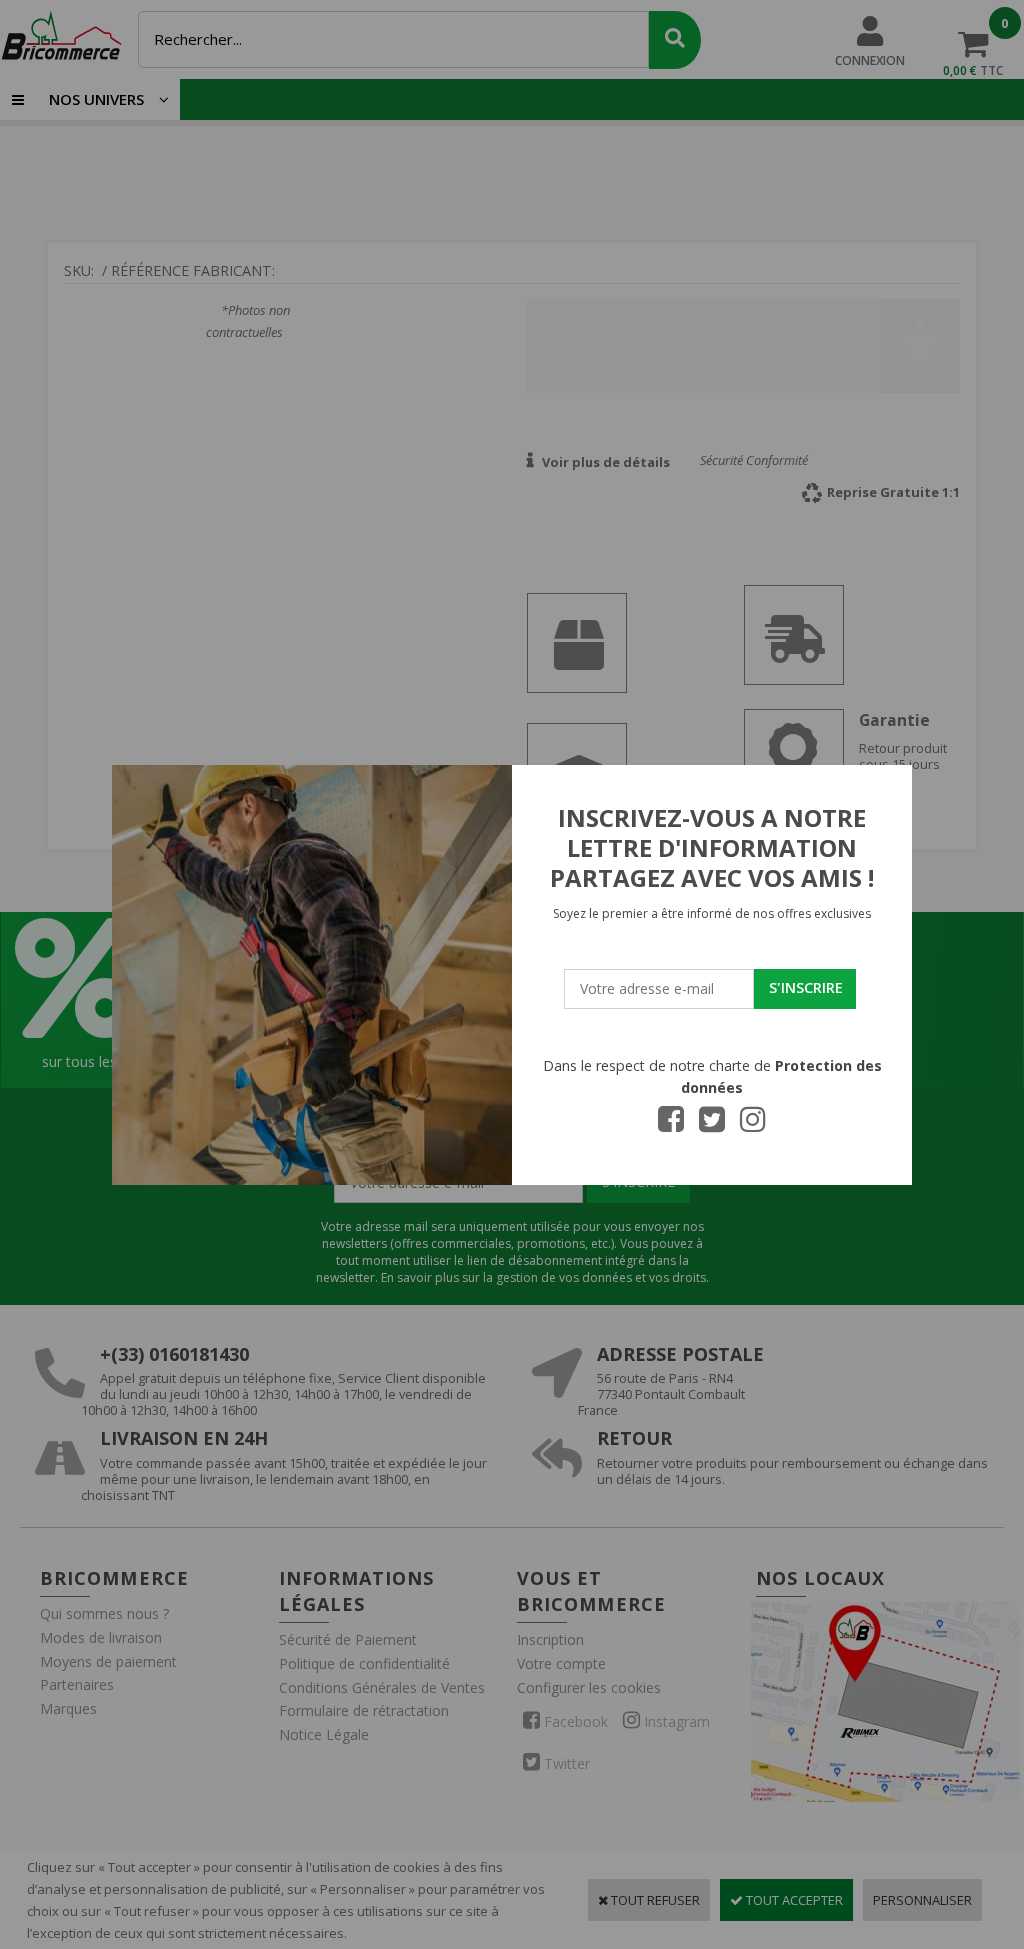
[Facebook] (671, 1125)
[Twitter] (712, 1125)
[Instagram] (753, 1125)
